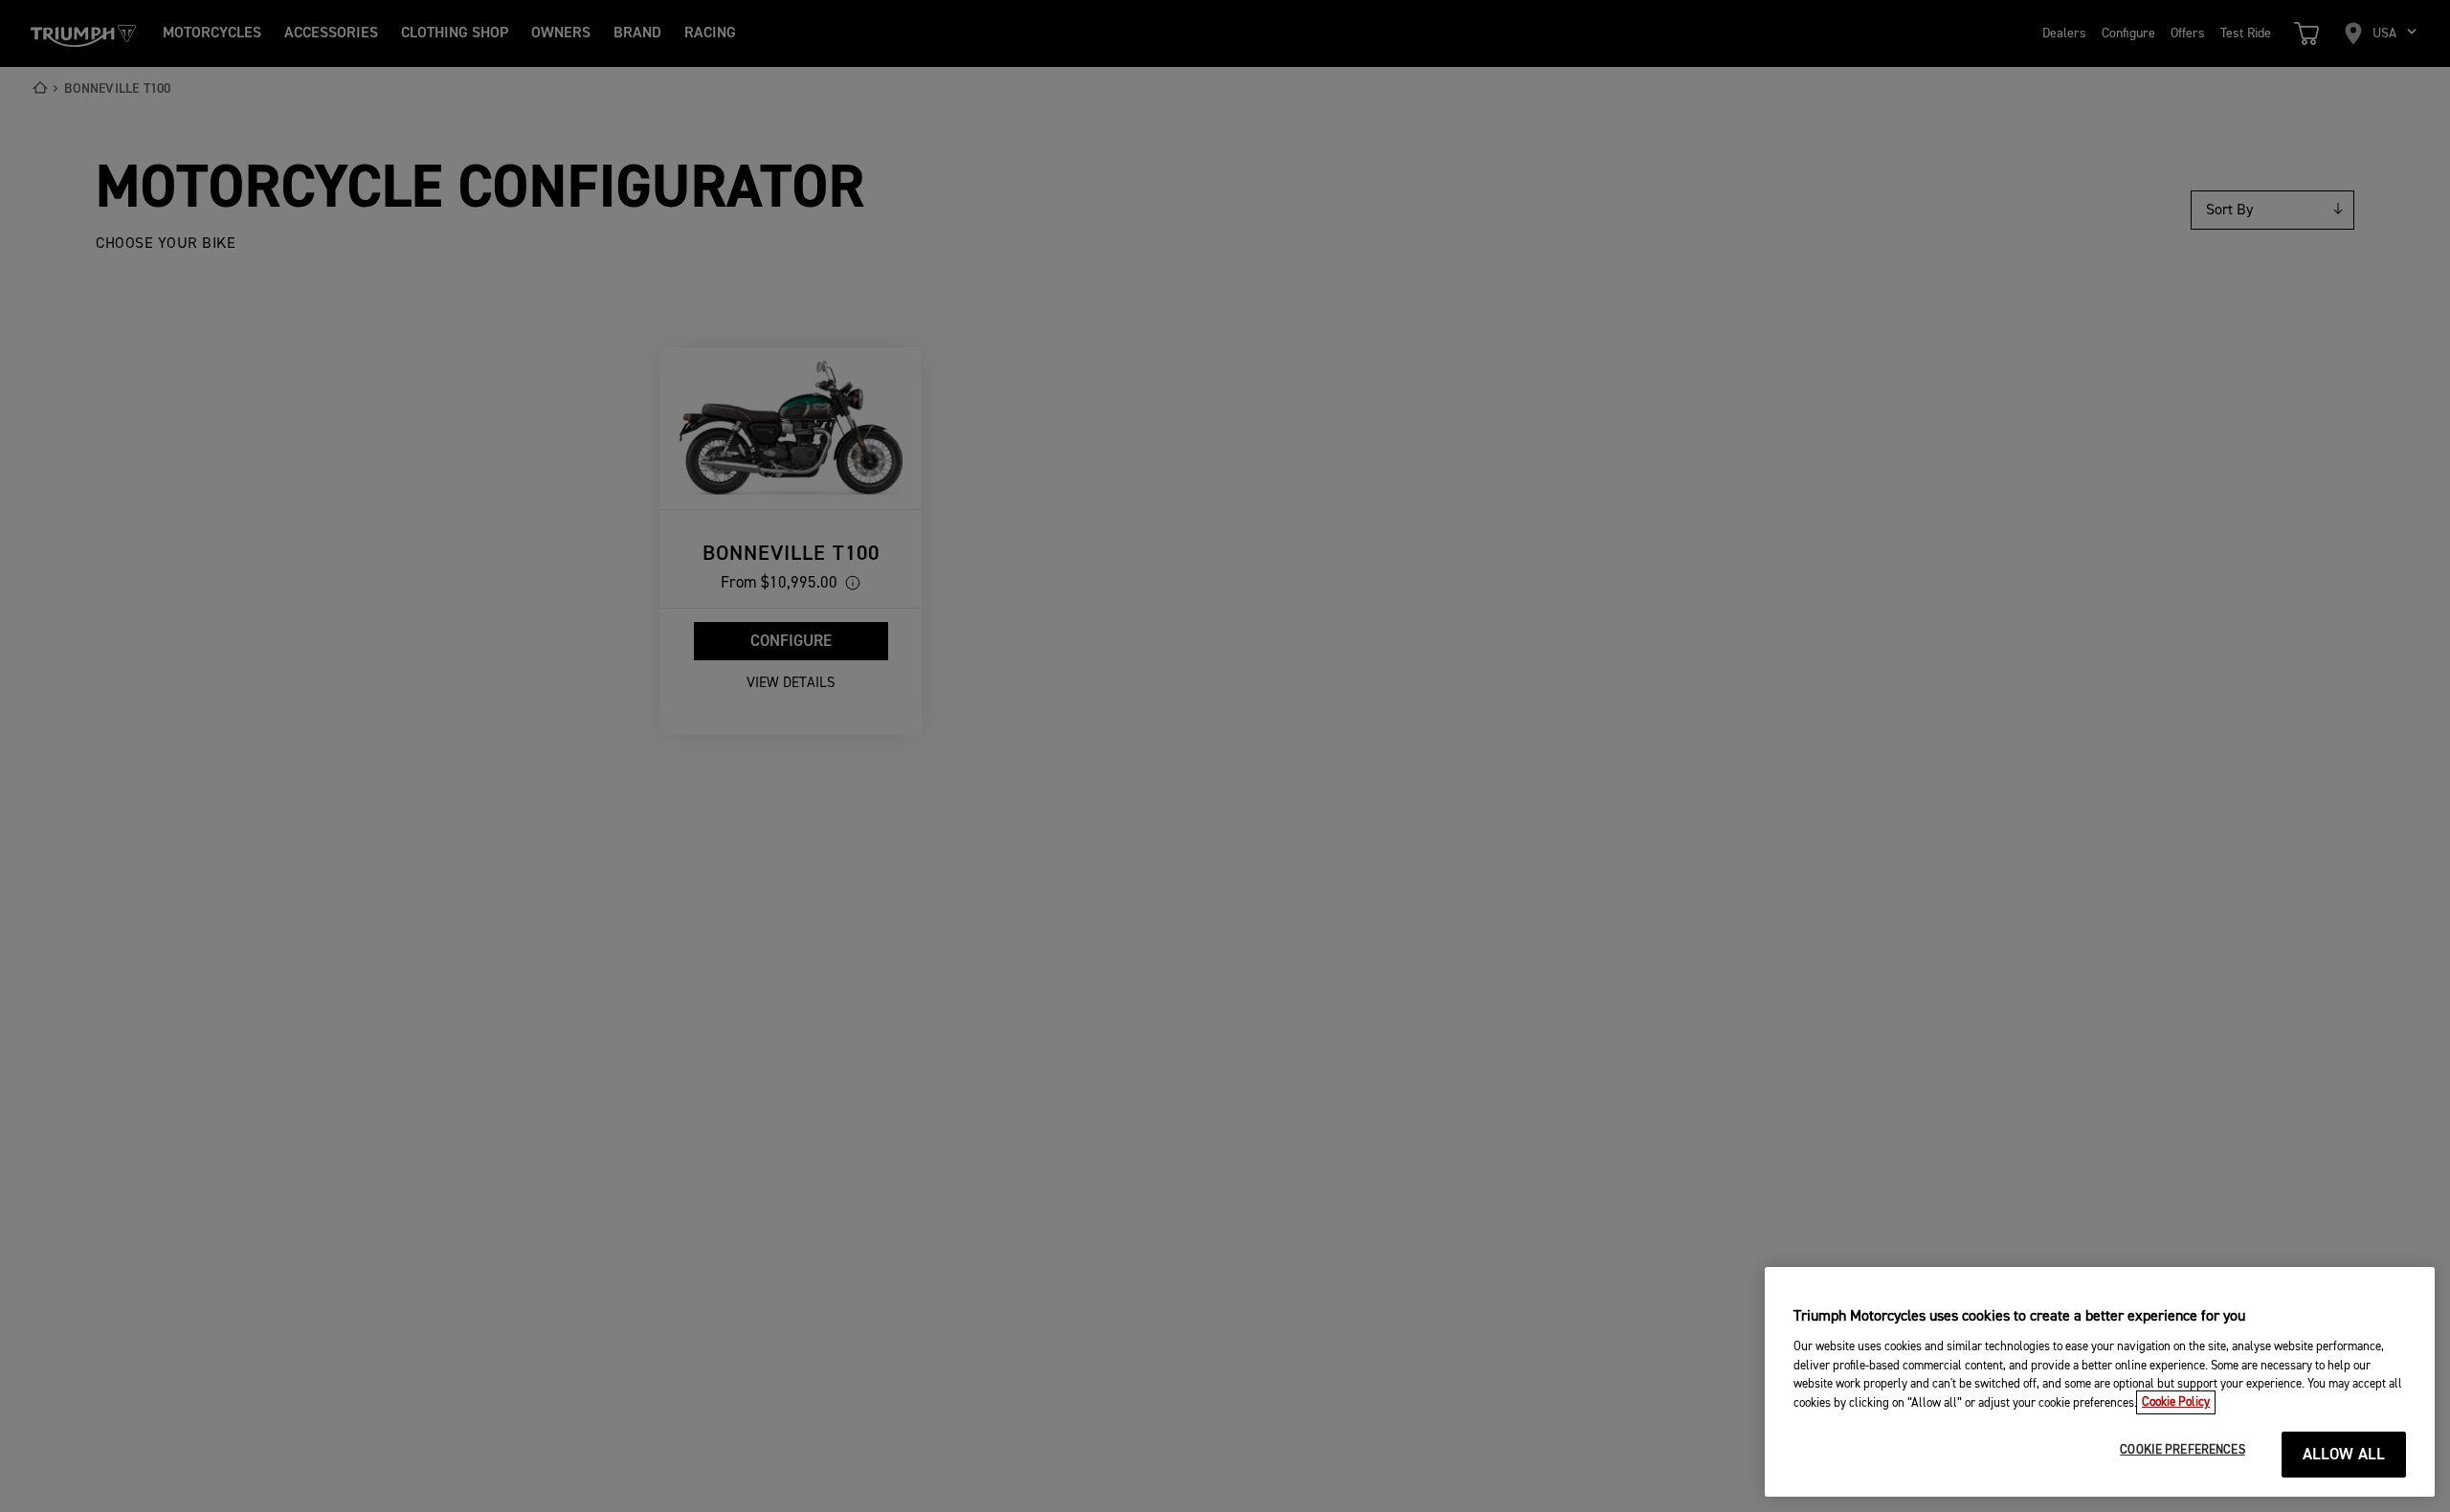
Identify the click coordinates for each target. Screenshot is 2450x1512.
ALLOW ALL (2344, 1455)
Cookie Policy (2176, 1402)
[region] (2100, 1382)
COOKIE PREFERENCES (2182, 1450)
